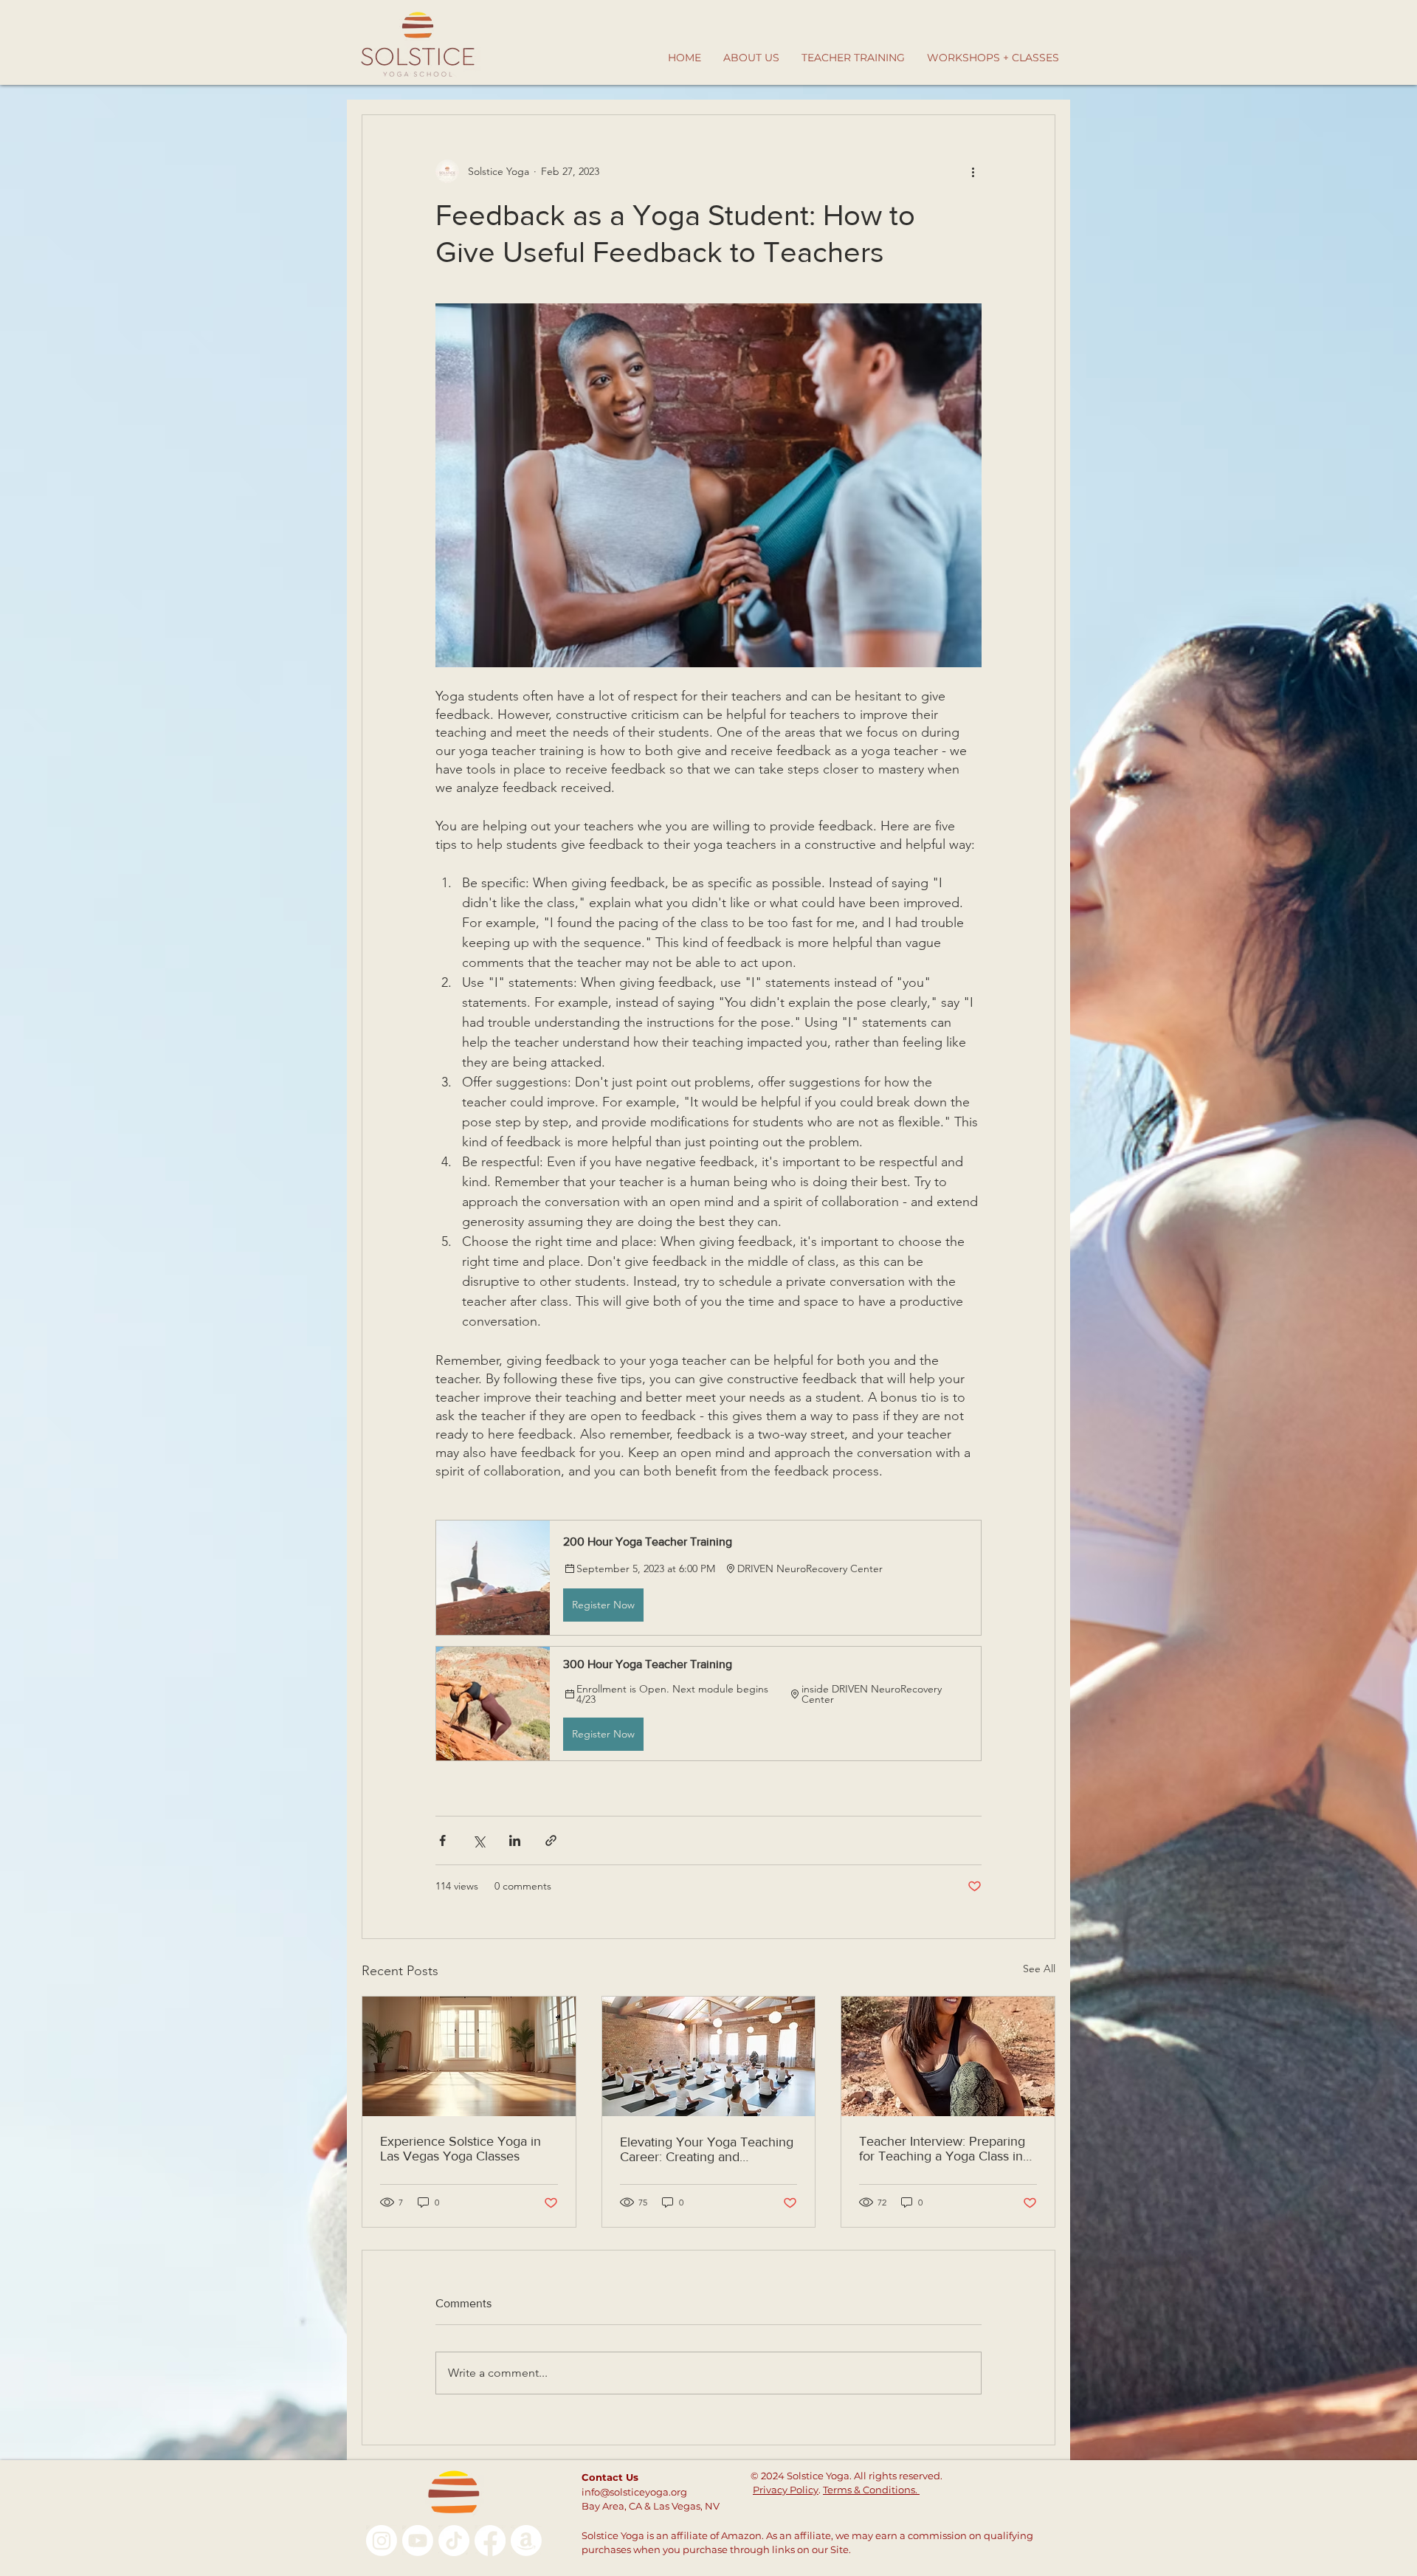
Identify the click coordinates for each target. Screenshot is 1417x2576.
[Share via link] (551, 1840)
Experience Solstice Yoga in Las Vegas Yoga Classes (461, 2149)
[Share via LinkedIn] (515, 1840)
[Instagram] (382, 2541)
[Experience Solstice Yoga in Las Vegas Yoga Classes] (469, 2056)
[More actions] (973, 171)
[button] (708, 1577)
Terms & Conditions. (871, 2490)
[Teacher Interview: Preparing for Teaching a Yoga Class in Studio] (948, 2056)
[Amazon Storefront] (526, 2541)
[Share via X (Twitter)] (479, 1840)
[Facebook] (490, 2541)
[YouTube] (418, 2541)
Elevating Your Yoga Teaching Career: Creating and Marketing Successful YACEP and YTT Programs (707, 2149)
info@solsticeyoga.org (634, 2492)
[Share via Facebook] (442, 1840)
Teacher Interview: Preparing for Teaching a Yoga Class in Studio (942, 2149)
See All (1039, 1969)
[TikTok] (454, 2541)
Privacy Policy (786, 2490)
